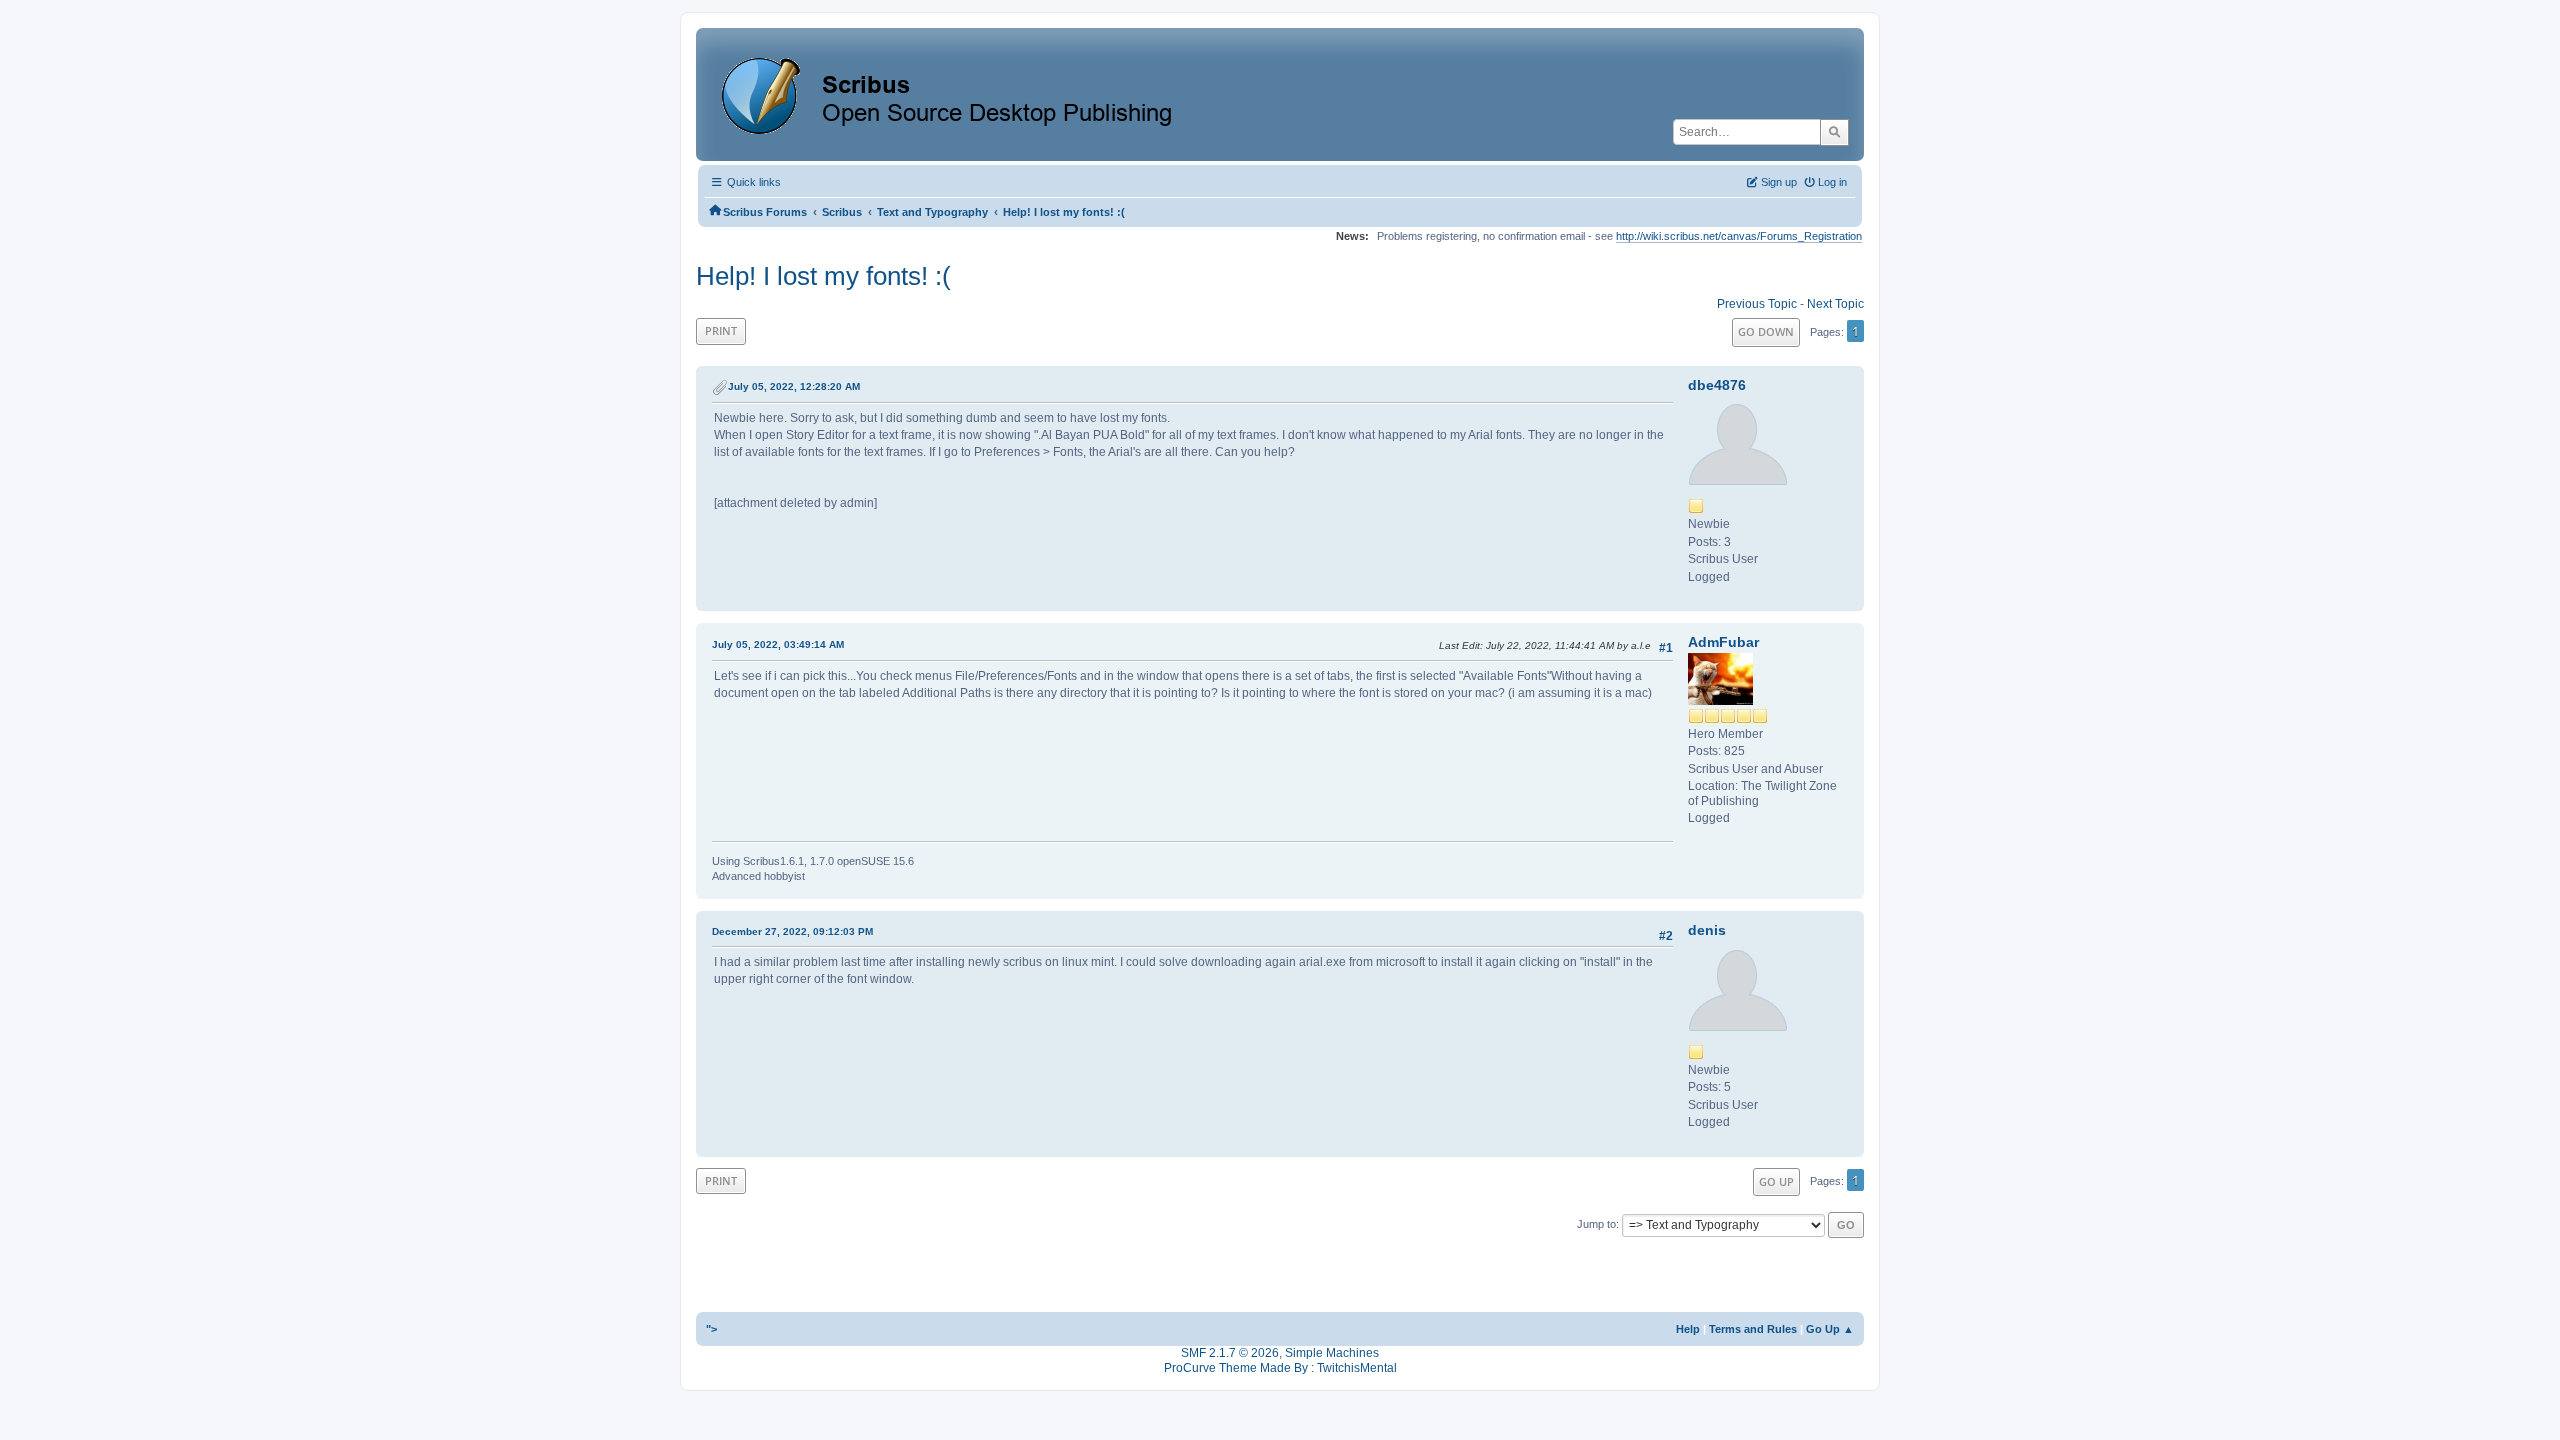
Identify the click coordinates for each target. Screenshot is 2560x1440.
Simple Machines (1332, 1353)
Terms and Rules (1753, 1329)
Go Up (1776, 1181)
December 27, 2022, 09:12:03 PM (792, 931)
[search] (1834, 132)
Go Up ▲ (1830, 1329)
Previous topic (1757, 304)
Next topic (1835, 304)
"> (711, 1329)
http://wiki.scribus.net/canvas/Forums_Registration (1739, 236)
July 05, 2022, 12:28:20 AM (794, 386)
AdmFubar (1723, 642)
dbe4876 (1717, 385)
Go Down (1766, 331)
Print (721, 330)
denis (1707, 930)
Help (1688, 1329)
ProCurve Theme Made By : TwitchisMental (1280, 1368)
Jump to (1596, 1224)
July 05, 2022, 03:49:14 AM (778, 644)
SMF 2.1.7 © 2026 (1230, 1353)
